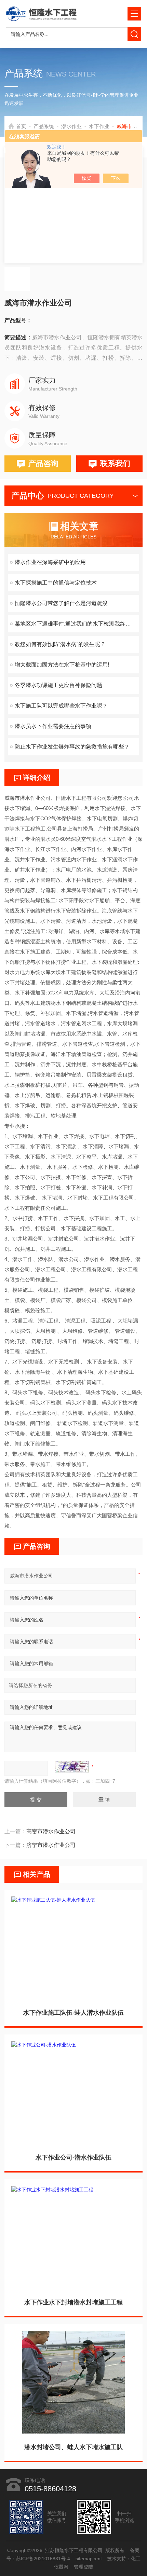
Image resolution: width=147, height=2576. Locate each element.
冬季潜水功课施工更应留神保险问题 (58, 685)
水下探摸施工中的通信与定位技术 (56, 583)
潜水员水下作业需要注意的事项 (53, 726)
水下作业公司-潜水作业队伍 (73, 2157)
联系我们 (115, 463)
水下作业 (99, 126)
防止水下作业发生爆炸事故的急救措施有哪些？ (72, 747)
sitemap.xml (89, 2559)
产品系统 (44, 126)
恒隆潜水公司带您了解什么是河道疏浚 (61, 603)
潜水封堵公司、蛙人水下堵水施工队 (73, 2447)
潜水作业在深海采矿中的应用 (50, 562)
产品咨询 (43, 463)
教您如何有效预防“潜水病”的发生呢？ (60, 644)
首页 (21, 126)
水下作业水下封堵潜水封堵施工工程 (73, 2302)
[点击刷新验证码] (72, 1767)
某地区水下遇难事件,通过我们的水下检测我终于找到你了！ (77, 624)
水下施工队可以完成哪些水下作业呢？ (61, 706)
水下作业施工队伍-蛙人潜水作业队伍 (73, 2013)
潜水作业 (71, 126)
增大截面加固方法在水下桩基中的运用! (62, 665)
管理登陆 (83, 2567)
